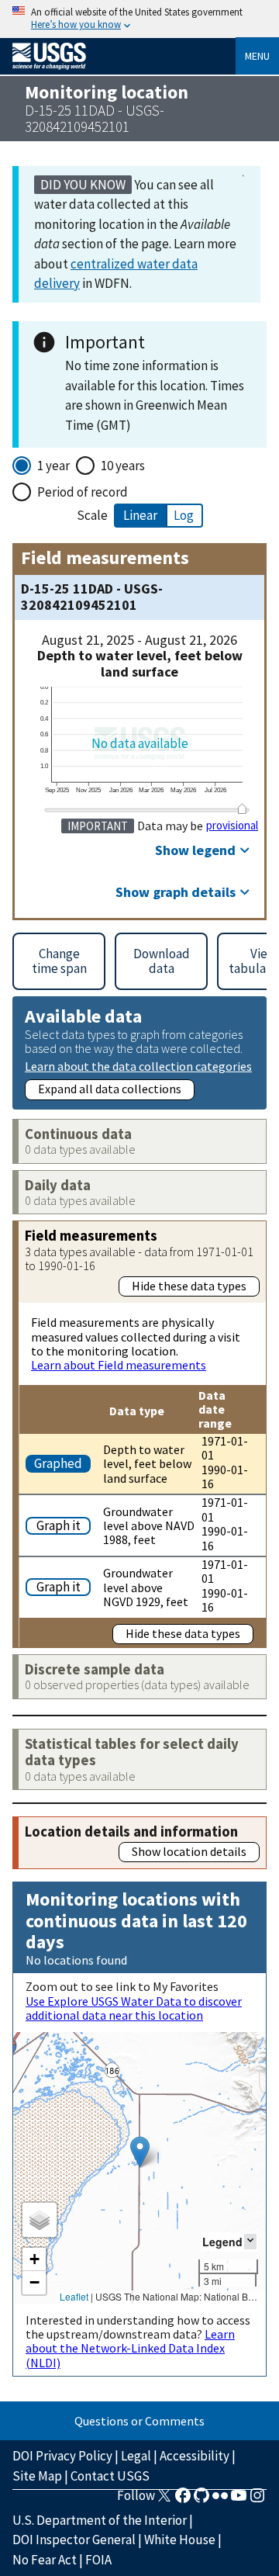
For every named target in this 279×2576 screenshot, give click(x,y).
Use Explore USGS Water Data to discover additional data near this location (134, 2008)
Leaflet (74, 2296)
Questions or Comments (139, 2421)
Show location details (189, 1851)
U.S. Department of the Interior (100, 2520)
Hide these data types (189, 1286)
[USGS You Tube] (239, 2500)
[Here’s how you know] (139, 19)
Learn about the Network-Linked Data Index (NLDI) (130, 2348)
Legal (136, 2456)
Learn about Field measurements (119, 1365)
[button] (140, 2152)
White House (180, 2540)
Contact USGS (110, 2476)
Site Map (37, 2476)
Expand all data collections (110, 1089)
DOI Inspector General (74, 2540)
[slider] (243, 808)
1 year (53, 466)
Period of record (83, 492)
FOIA (98, 2560)
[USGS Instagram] (257, 2500)
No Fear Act (45, 2560)
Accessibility (195, 2456)
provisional (232, 826)
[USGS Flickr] (220, 2500)
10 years (123, 466)
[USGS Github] (201, 2500)
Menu (257, 56)
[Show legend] (250, 2241)
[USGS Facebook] (183, 2500)
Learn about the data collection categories (138, 1066)
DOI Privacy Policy (62, 2456)
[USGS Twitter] (164, 2500)
